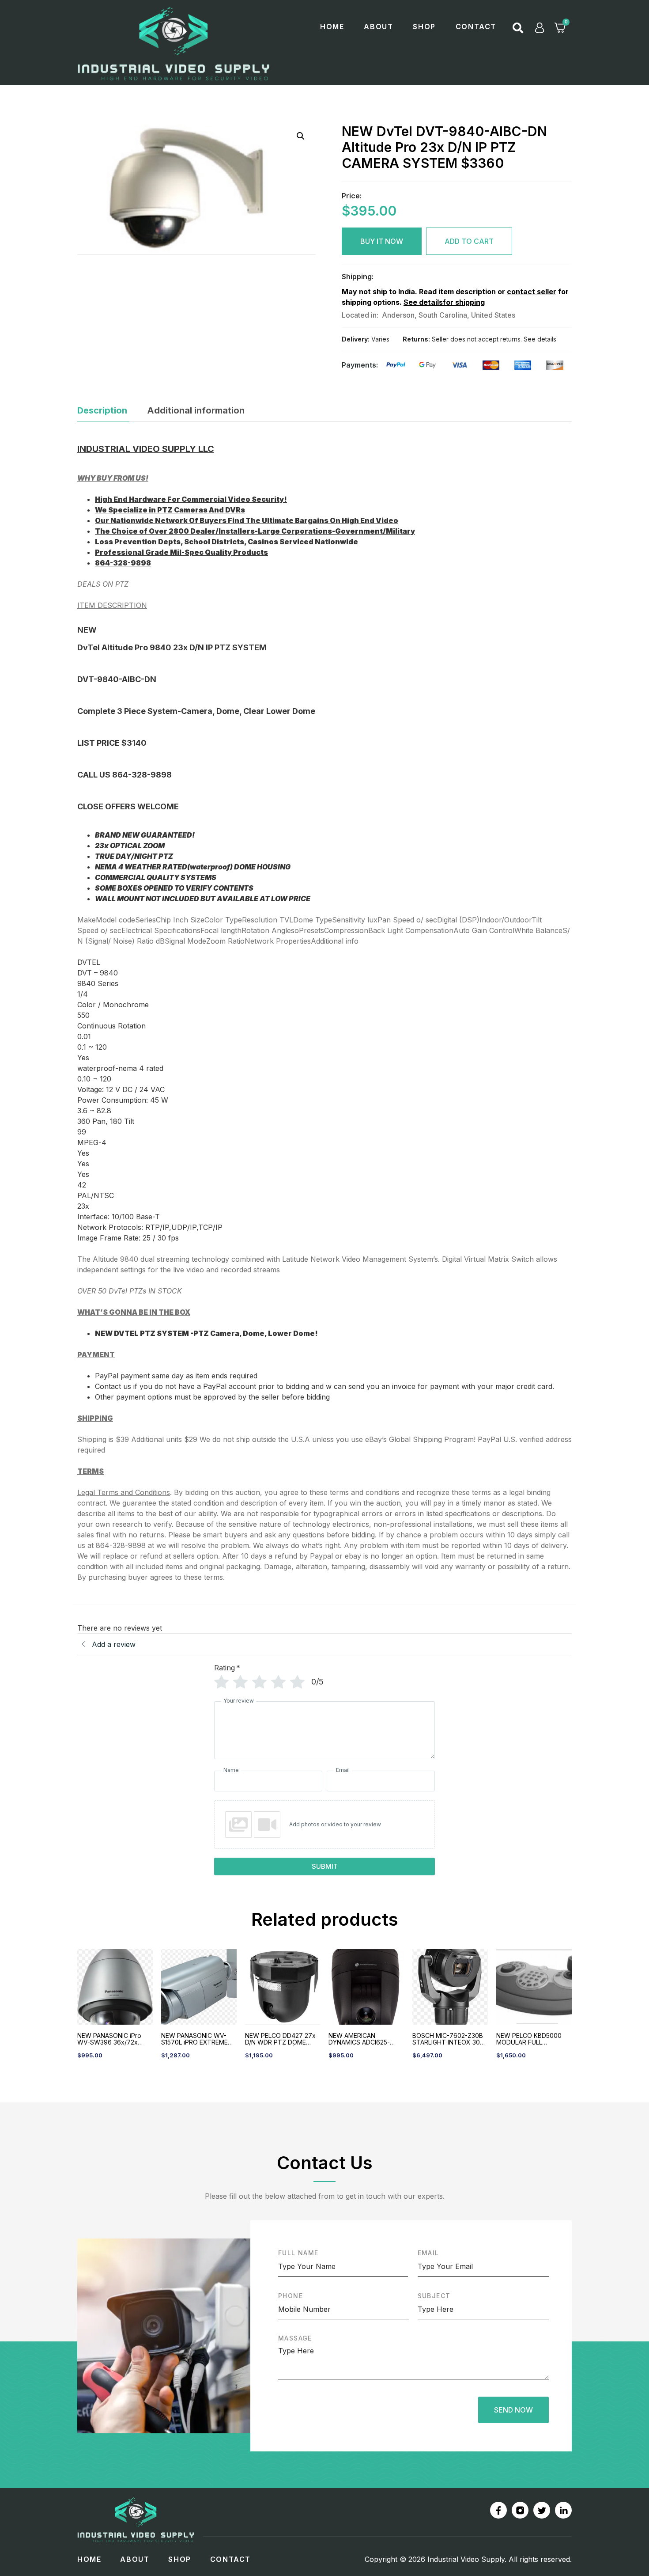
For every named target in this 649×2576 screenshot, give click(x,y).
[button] (518, 28)
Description (102, 410)
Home (332, 27)
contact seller (532, 292)
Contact (476, 27)
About (378, 27)
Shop (424, 27)
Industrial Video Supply (466, 2559)
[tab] (103, 412)
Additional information (196, 410)
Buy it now (382, 241)
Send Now (513, 2410)
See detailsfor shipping (444, 302)
